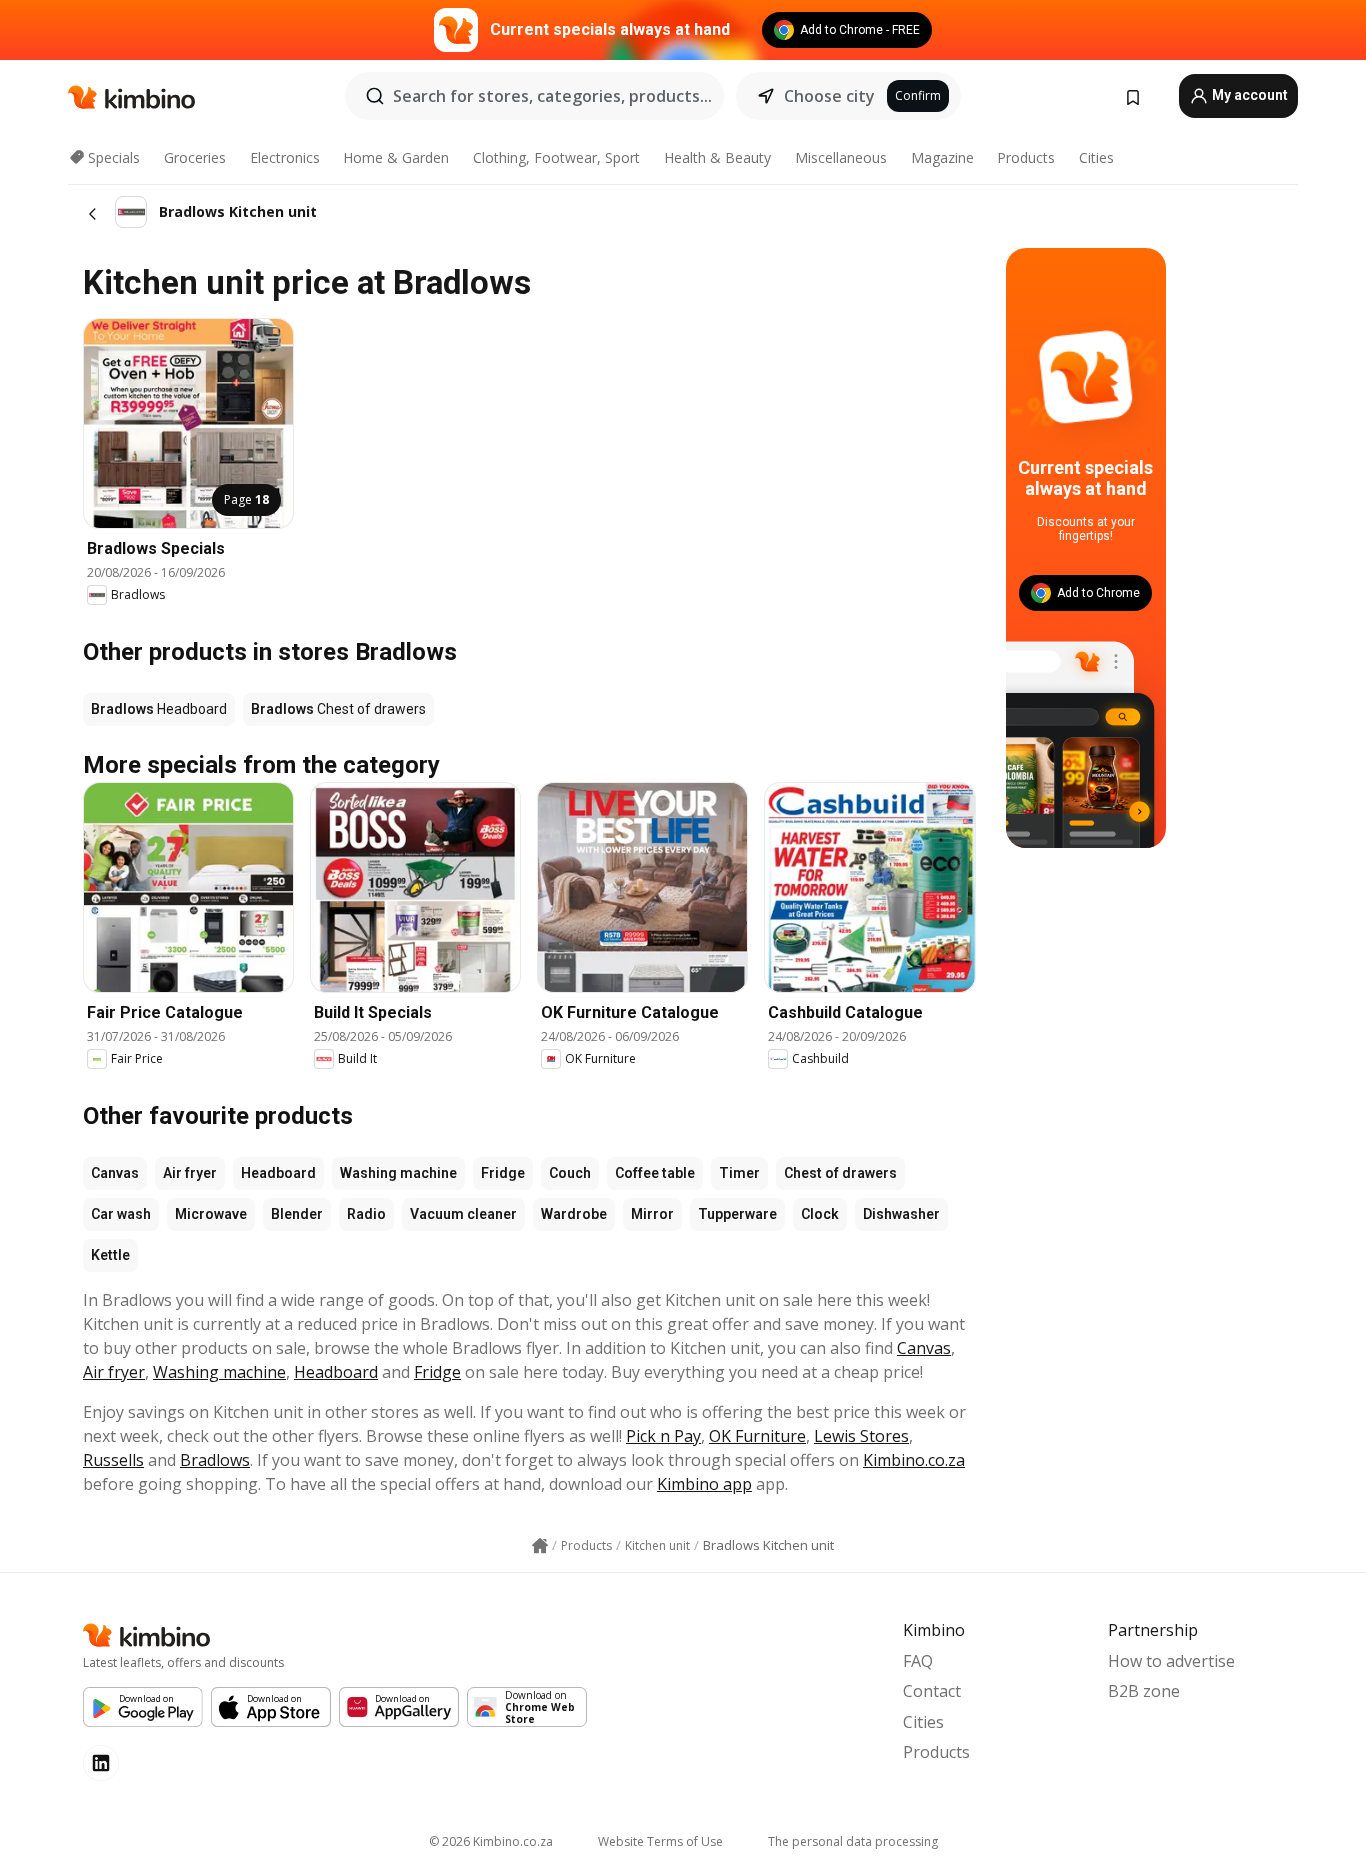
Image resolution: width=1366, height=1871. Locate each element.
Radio (366, 1214)
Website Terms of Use (660, 1841)
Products (1026, 157)
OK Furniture (757, 1436)
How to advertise (1171, 1661)
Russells (113, 1460)
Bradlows (215, 1460)
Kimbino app (704, 1484)
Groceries (195, 157)
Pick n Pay (663, 1436)
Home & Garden (396, 157)
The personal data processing (853, 1841)
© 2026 (491, 1841)
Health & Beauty (717, 157)
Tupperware (737, 1214)
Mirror (652, 1214)
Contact (932, 1691)
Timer (739, 1173)
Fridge (503, 1173)
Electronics (285, 157)
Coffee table (655, 1173)
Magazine (942, 157)
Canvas (115, 1173)
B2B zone (1144, 1691)
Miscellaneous (841, 157)
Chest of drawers (840, 1173)
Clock (820, 1214)
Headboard (278, 1173)
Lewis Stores (861, 1436)
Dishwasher (901, 1214)
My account (1248, 95)
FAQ (918, 1661)
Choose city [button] (829, 96)
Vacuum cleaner (463, 1214)
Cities (1096, 157)
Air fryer (190, 1173)
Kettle (110, 1255)
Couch (570, 1173)
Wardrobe (574, 1214)
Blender (297, 1214)
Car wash (121, 1214)
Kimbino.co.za (914, 1460)
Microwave (211, 1214)
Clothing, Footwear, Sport (556, 157)
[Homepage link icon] (540, 1546)
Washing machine (398, 1173)
